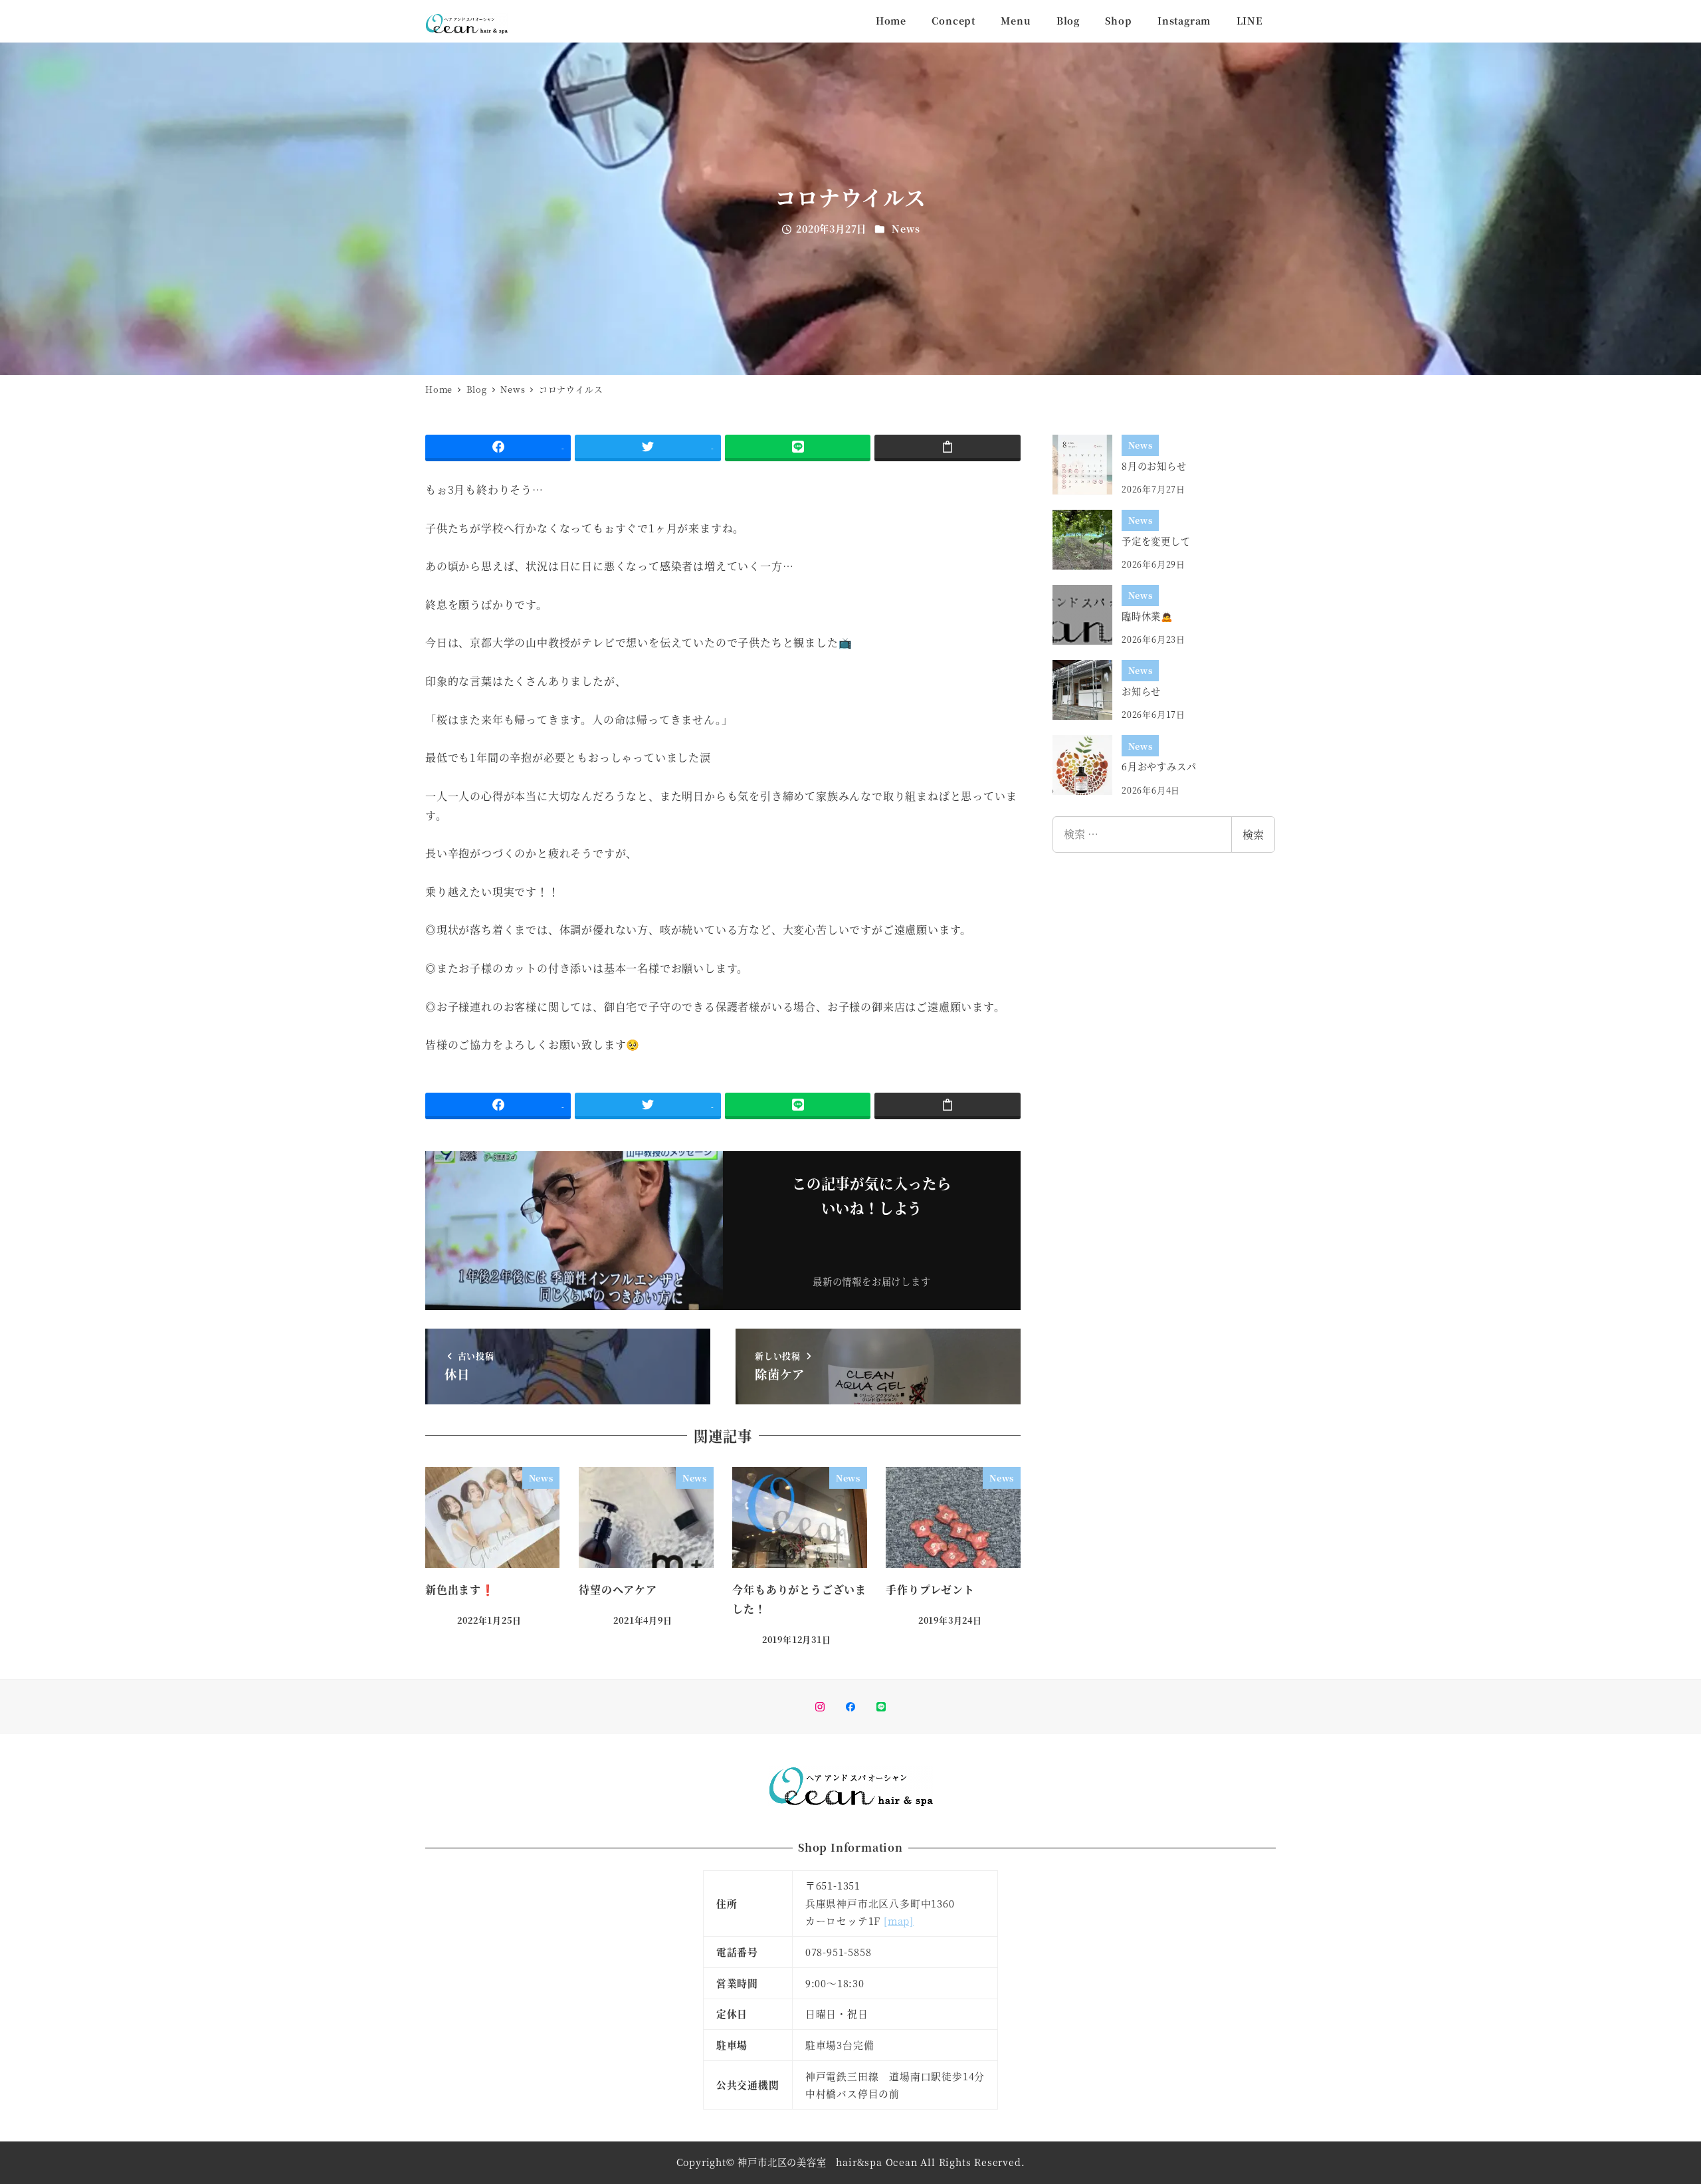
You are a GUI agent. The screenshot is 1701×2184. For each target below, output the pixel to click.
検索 (1253, 834)
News (906, 229)
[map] (899, 1920)
